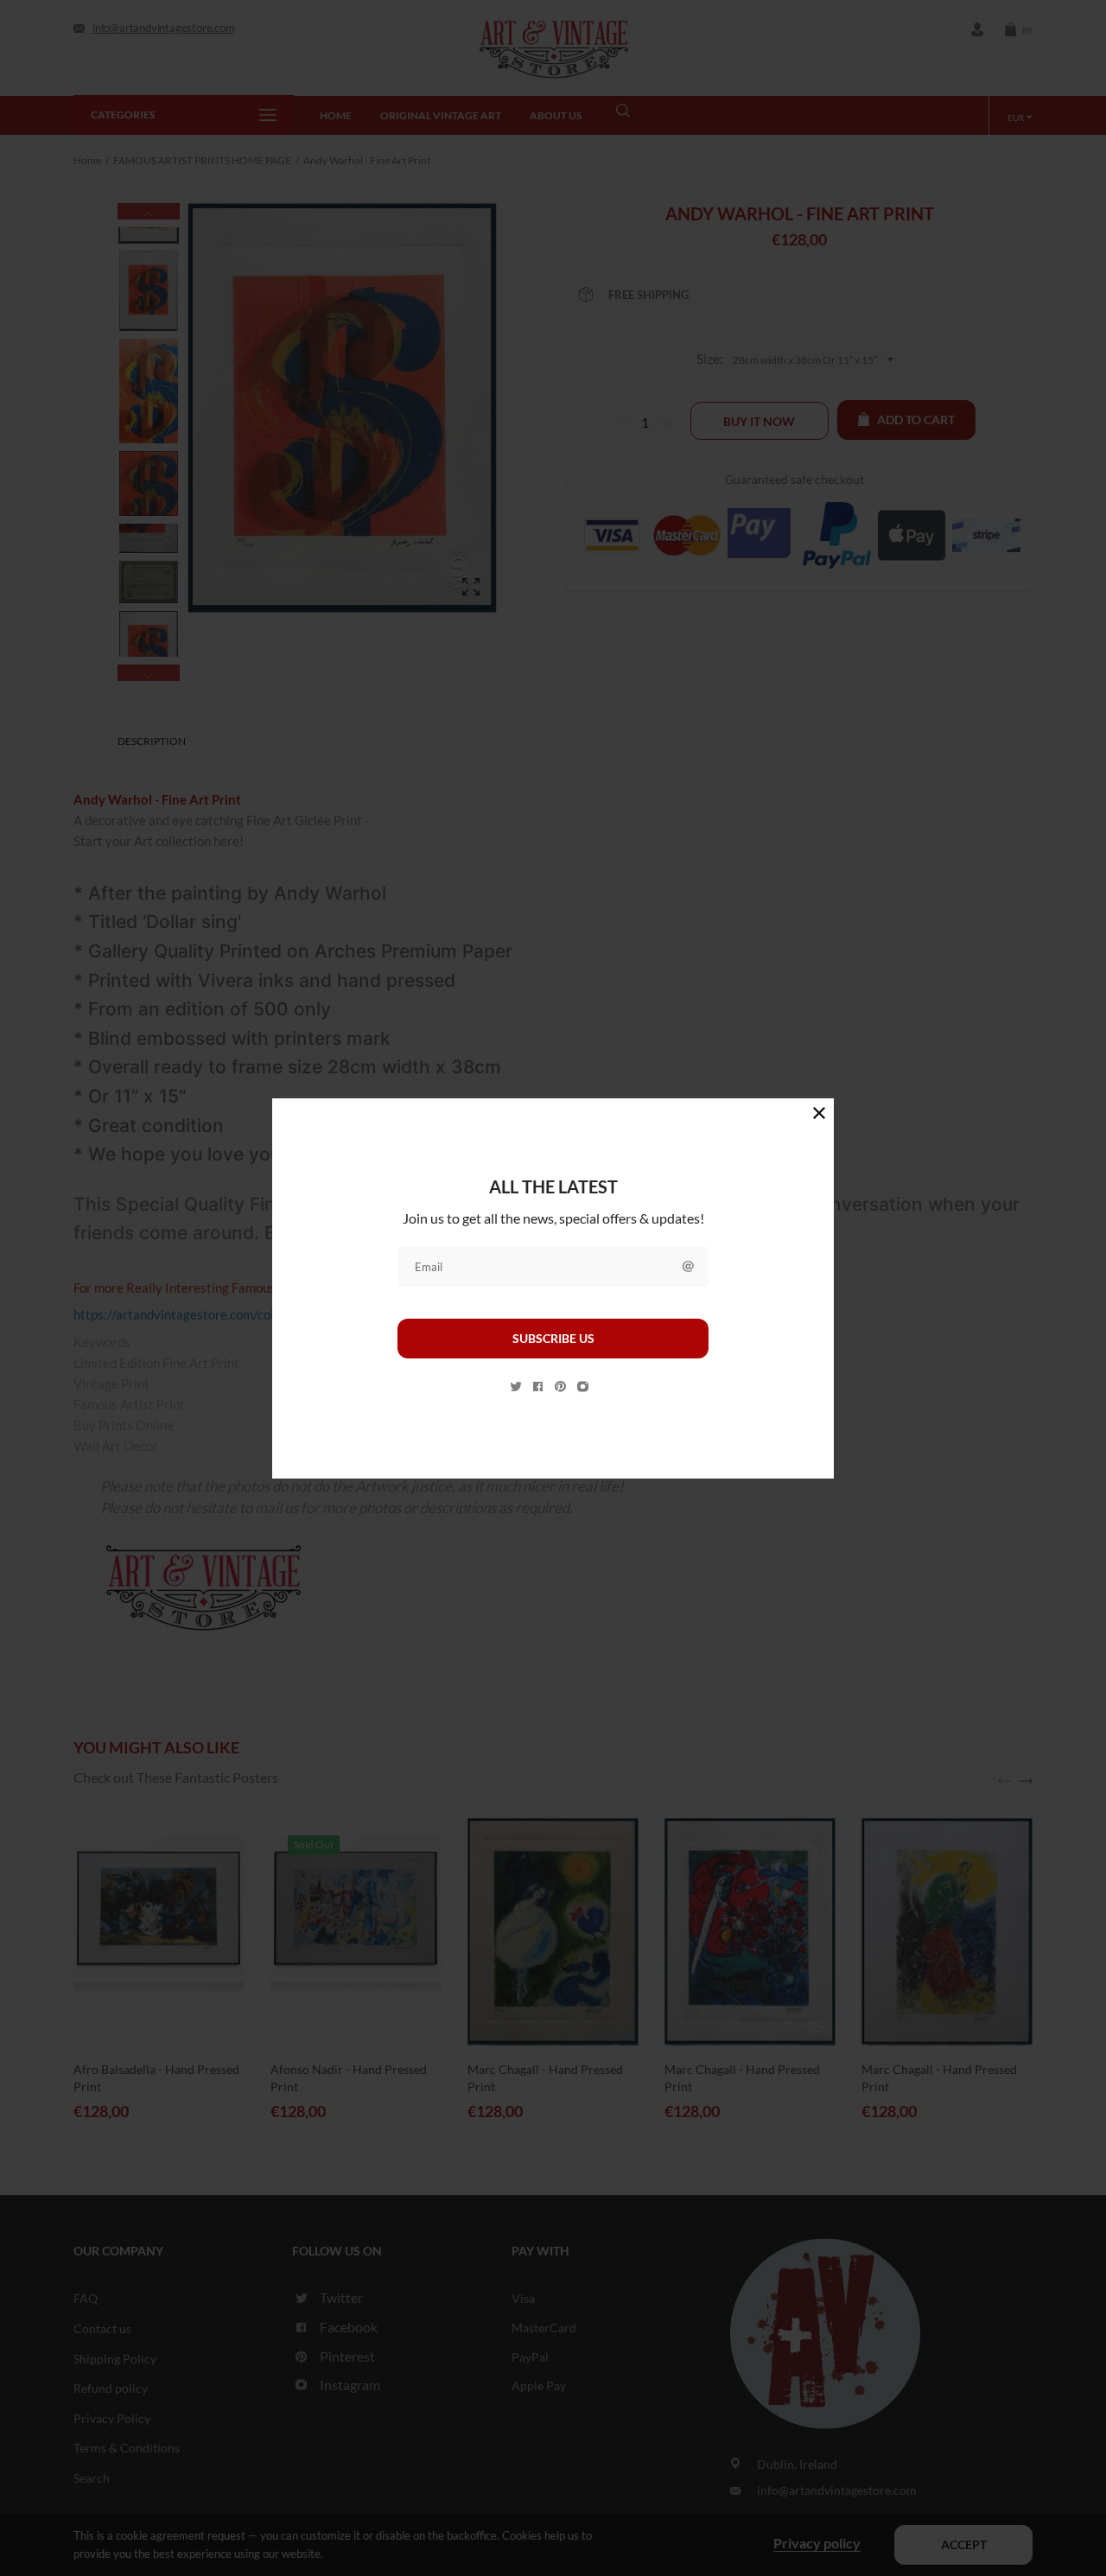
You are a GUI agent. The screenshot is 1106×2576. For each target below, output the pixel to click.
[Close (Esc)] (819, 1113)
